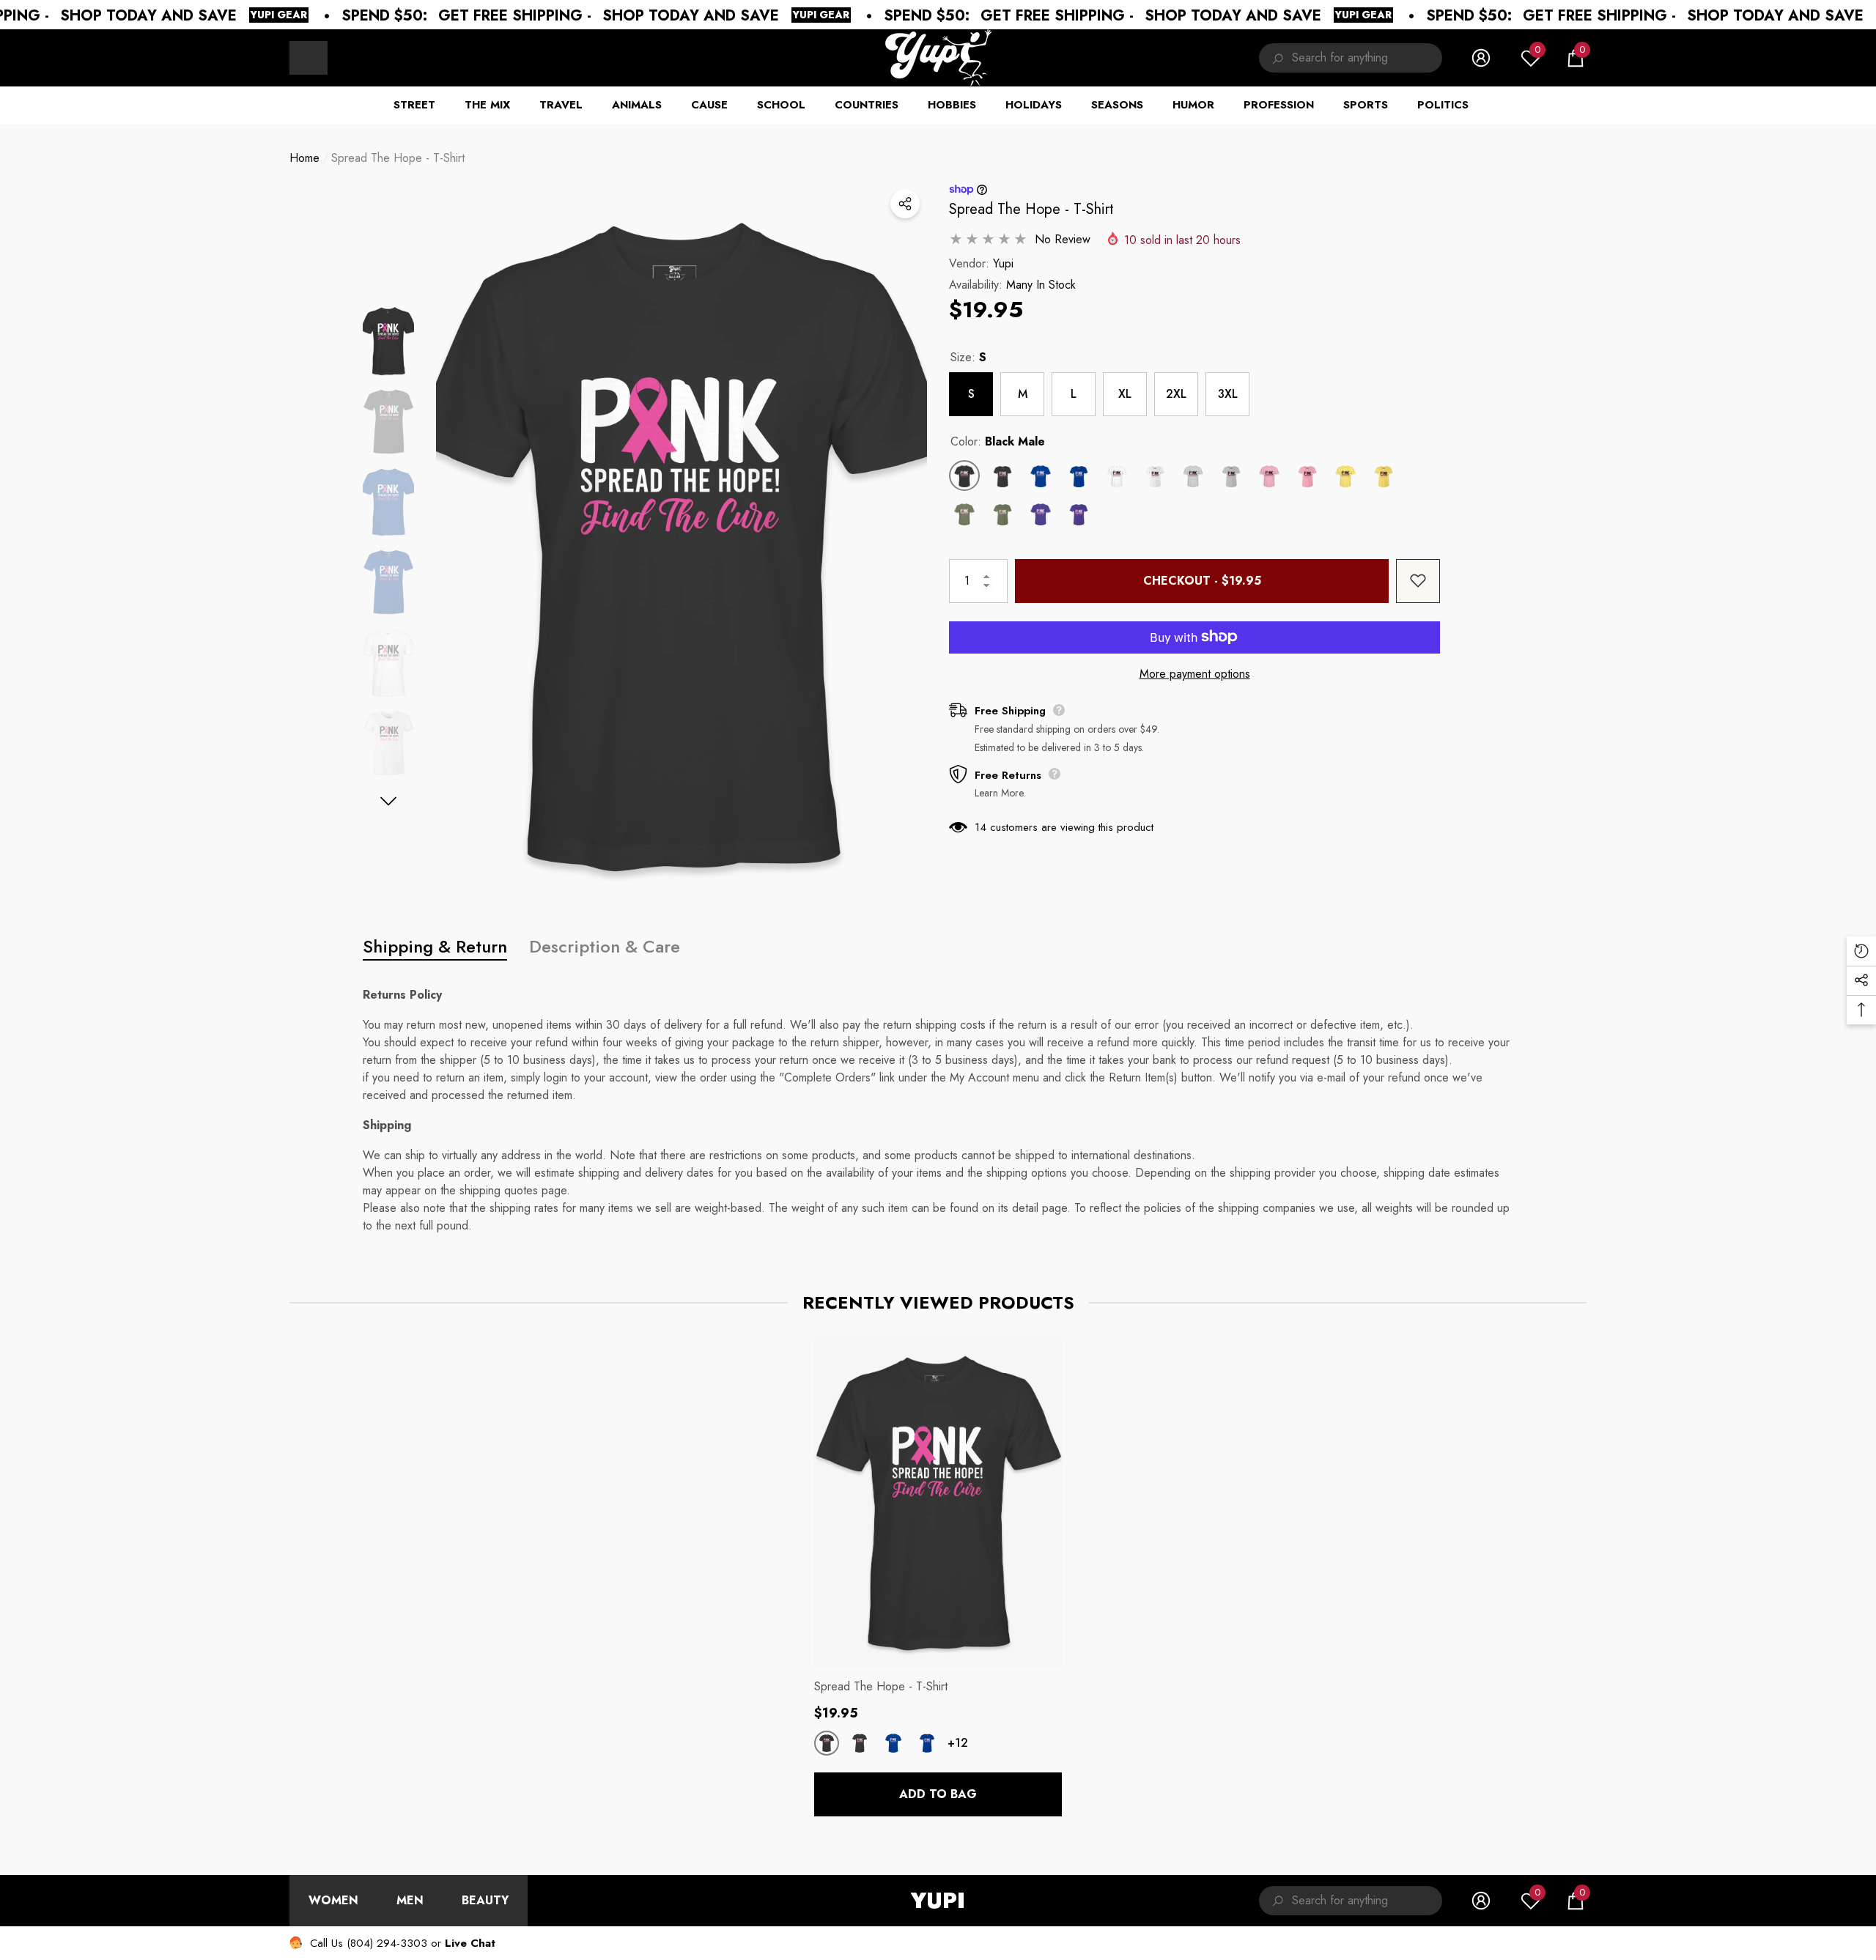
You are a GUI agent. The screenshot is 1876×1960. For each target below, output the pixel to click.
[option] (682, 545)
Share (905, 204)
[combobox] (1367, 58)
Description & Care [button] (605, 946)
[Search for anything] (1351, 58)
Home (304, 158)
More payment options (1195, 673)
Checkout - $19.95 (1202, 580)
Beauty (485, 1900)
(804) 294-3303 (387, 1943)
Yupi (1003, 263)
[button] (1576, 58)
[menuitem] (309, 58)
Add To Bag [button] (938, 1794)
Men (410, 1900)
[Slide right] (389, 801)
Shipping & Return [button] (435, 946)
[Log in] (1481, 58)
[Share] (905, 204)
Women (333, 1900)
